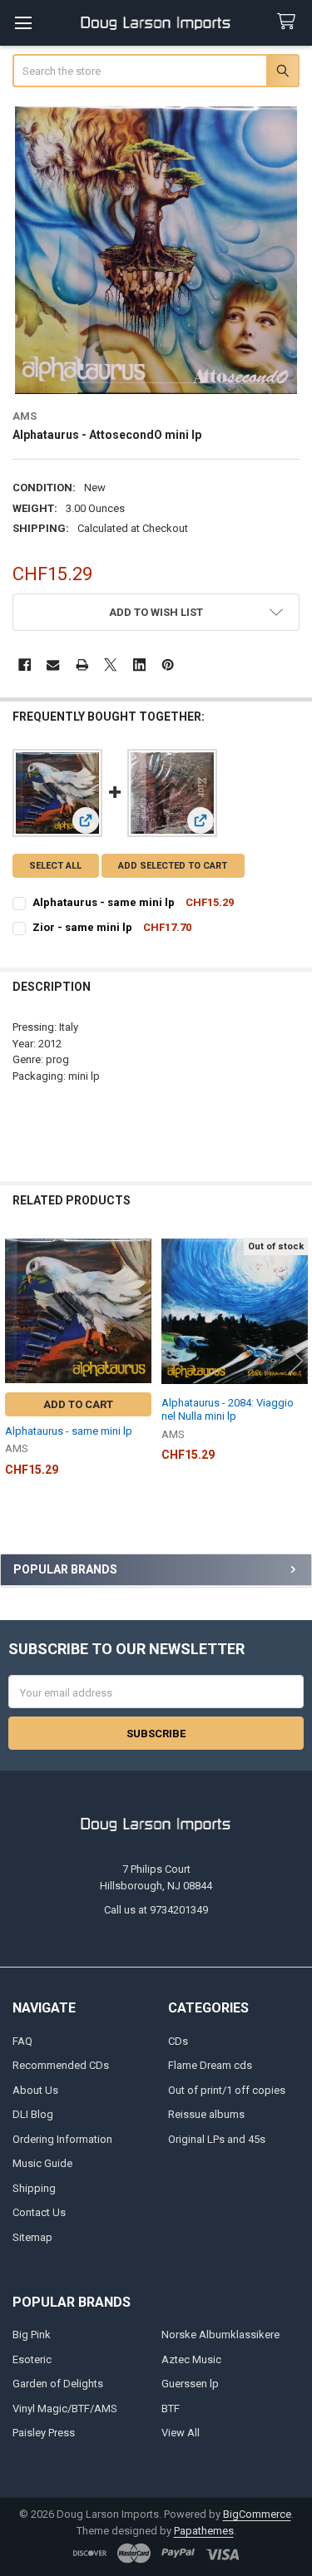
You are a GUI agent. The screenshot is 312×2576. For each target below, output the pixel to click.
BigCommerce (257, 2514)
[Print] (82, 665)
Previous (17, 1360)
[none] (156, 250)
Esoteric (32, 2359)
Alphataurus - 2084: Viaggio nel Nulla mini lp (228, 1409)
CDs (178, 2041)
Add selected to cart (173, 866)
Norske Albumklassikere (220, 2335)
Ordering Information (62, 2139)
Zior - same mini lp (82, 927)
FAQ (22, 2041)
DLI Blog (33, 2114)
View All (181, 2433)
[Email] (53, 665)
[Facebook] (25, 665)
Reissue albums (206, 2114)
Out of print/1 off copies (227, 2090)
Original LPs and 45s (217, 2139)
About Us (35, 2090)
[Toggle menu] (23, 23)
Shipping (34, 2188)
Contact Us (39, 2212)
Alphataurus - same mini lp (104, 902)
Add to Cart (78, 1404)
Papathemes (204, 2531)
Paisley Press (44, 2433)
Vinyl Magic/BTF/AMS (65, 2409)
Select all (55, 866)
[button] (156, 612)
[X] (110, 665)
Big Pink (32, 2335)
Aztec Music (191, 2359)
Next (295, 1360)
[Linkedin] (139, 665)
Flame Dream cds (210, 2065)
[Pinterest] (168, 665)
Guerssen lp (190, 2384)
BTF (171, 2409)
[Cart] (290, 22)
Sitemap (32, 2237)
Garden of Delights (58, 2384)
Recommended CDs (61, 2065)
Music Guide (42, 2163)
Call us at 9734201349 (156, 1910)
